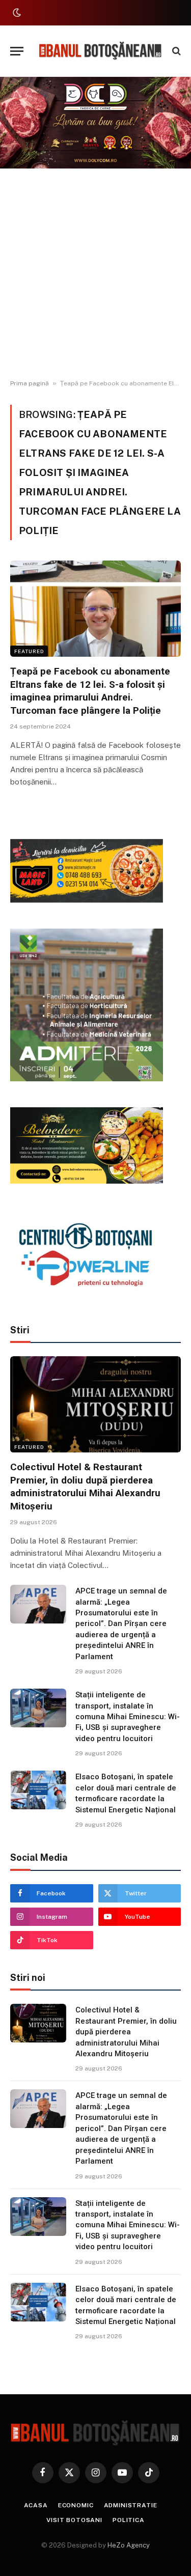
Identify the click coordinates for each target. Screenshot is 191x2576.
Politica (129, 2520)
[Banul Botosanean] (101, 51)
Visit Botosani (74, 2520)
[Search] (175, 51)
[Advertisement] (95, 274)
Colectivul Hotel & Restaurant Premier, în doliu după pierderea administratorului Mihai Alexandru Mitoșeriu (126, 2032)
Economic (76, 2505)
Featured (29, 651)
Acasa (36, 2505)
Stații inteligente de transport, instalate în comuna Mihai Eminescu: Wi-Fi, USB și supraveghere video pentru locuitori (128, 1717)
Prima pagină (30, 383)
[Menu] (17, 51)
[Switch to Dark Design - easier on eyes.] (16, 13)
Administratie (131, 2505)
